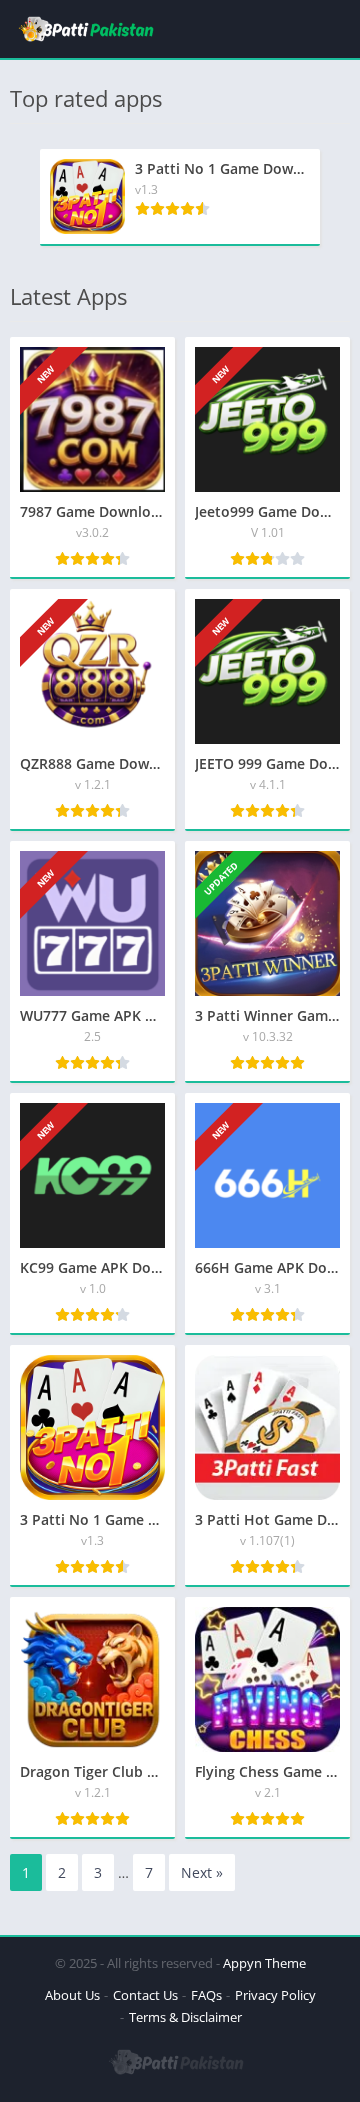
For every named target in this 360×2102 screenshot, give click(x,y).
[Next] (344, 197)
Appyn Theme (264, 1963)
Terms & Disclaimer (185, 2017)
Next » (202, 1872)
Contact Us (145, 1995)
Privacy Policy (275, 1995)
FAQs (206, 1995)
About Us (72, 1995)
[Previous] (16, 197)
